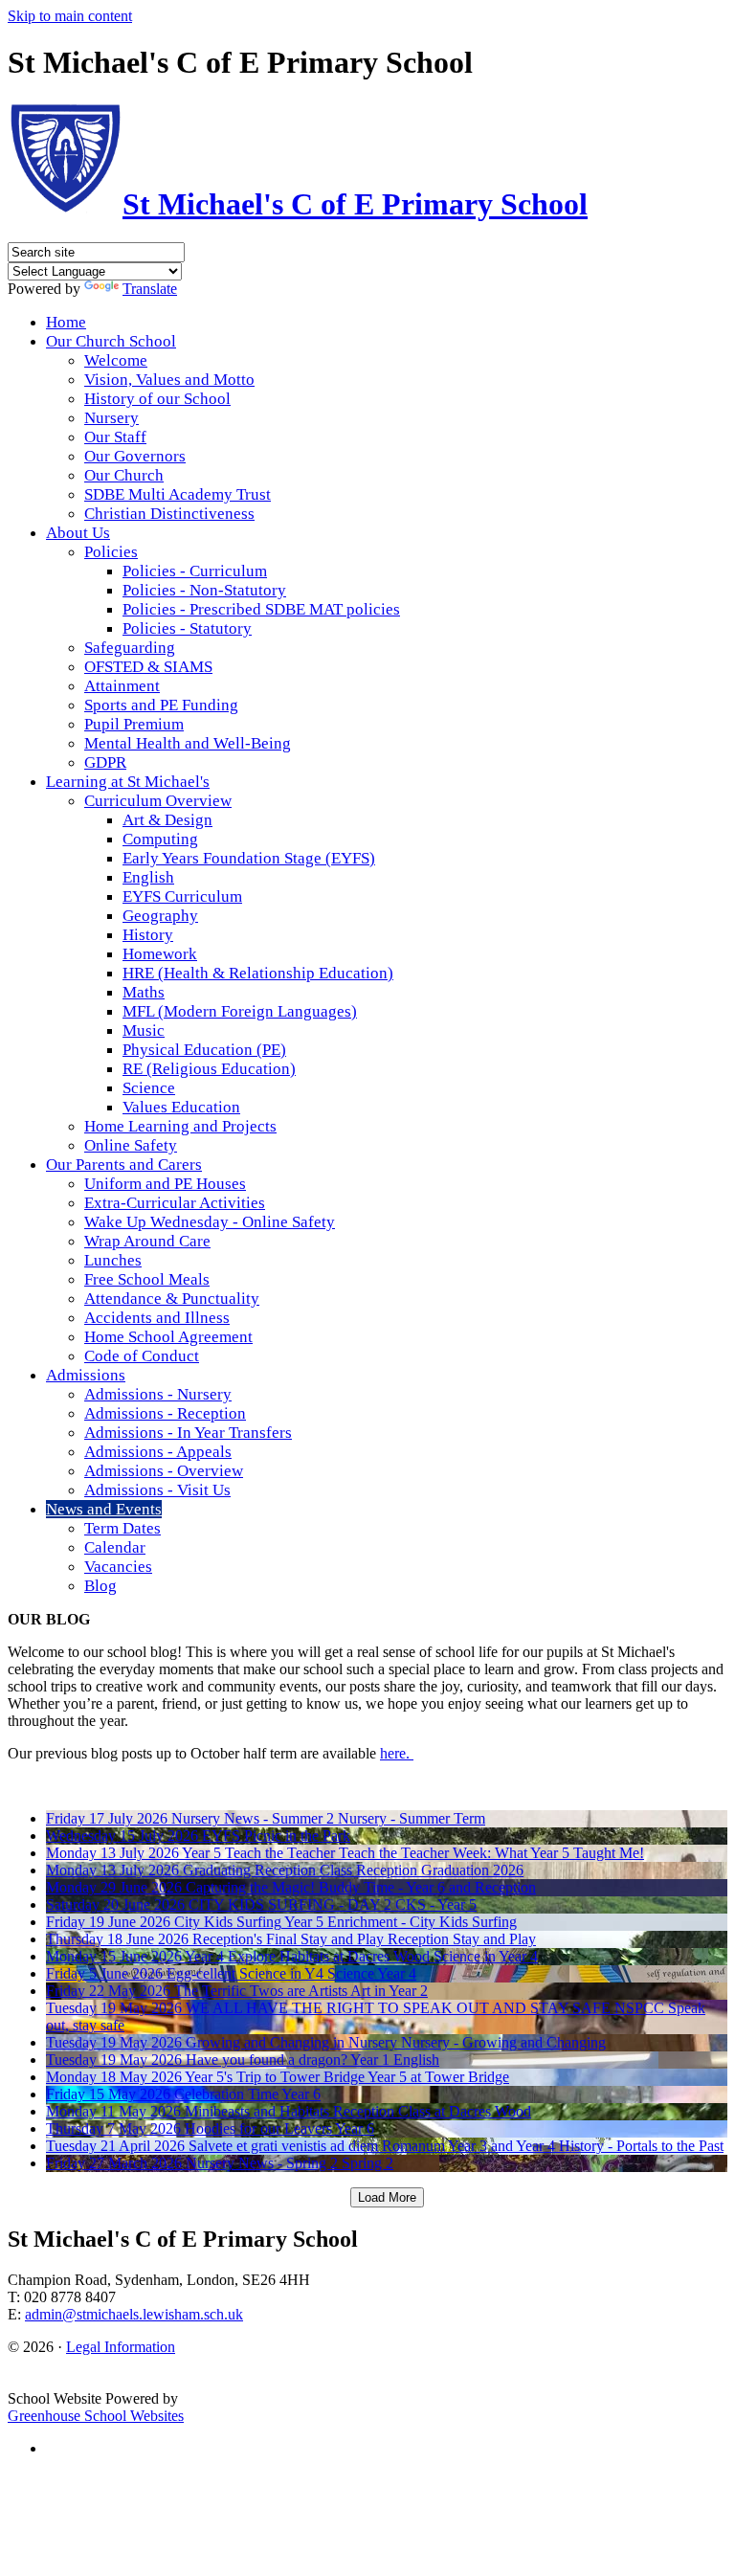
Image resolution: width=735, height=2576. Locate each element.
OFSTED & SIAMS (148, 667)
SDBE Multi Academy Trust (178, 494)
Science (149, 1088)
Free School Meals (147, 1279)
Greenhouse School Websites (96, 2416)
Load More (387, 2197)
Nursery (111, 418)
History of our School (157, 399)
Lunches (113, 1260)
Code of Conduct (142, 1356)
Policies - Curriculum (195, 571)
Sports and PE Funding (161, 705)
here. (397, 1753)
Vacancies (118, 1567)
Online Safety (131, 1145)
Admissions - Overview (164, 1471)
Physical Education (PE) (204, 1050)
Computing (160, 839)
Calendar (115, 1547)
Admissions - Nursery (158, 1394)
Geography (160, 916)
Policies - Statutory (187, 628)
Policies (111, 552)
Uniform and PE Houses (165, 1184)
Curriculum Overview (158, 801)
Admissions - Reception (165, 1413)
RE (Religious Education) (209, 1069)
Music (144, 1030)
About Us (78, 533)
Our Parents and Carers (124, 1165)
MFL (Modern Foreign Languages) (240, 1011)
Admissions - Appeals (158, 1452)
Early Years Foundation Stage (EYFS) (249, 858)
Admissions (86, 1375)
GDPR (105, 762)
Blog (100, 1586)
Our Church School (111, 341)
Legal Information (121, 2347)
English (148, 877)
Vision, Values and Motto (169, 380)
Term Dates (122, 1528)
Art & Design (167, 820)
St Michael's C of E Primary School (355, 204)
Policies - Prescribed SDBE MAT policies (261, 609)
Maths (144, 992)
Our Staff (115, 437)
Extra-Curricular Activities (175, 1203)
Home (66, 322)
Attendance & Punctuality (172, 1299)
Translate (150, 289)
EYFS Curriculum (182, 896)
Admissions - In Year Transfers (188, 1433)
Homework (160, 954)
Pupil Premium (134, 724)
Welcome (116, 360)
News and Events (104, 1509)
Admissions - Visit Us (157, 1490)
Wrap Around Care (147, 1241)
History (148, 935)
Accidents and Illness (157, 1318)
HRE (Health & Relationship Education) (258, 973)
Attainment (122, 686)
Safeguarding (130, 648)
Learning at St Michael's (128, 782)
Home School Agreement (168, 1337)
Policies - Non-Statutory (204, 590)
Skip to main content (70, 16)
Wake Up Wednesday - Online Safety (210, 1222)
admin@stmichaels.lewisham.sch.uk (134, 2314)
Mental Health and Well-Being (188, 743)
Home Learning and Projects (180, 1126)
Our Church (124, 475)
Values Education (181, 1107)
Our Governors (135, 456)
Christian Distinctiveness (169, 514)
